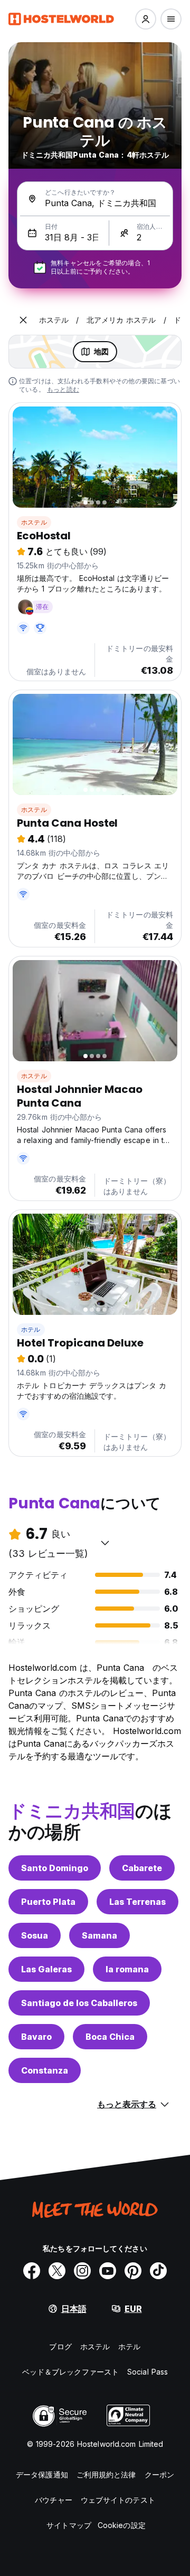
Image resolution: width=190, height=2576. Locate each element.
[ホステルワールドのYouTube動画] (108, 2271)
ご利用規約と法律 (106, 2475)
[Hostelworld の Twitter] (57, 2271)
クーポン (159, 2475)
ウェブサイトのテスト (118, 2500)
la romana (127, 1969)
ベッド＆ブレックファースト (70, 2372)
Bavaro (36, 2037)
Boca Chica (110, 2037)
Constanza (45, 2070)
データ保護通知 (42, 2475)
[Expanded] (23, 320)
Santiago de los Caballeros (79, 2003)
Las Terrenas (137, 1902)
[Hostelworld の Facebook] (32, 2271)
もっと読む (63, 389)
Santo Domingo (55, 1868)
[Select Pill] (146, 19)
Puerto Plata (48, 1902)
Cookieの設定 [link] (122, 2525)
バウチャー (54, 2500)
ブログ (60, 2346)
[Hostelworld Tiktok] (158, 2271)
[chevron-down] (105, 1543)
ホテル (31, 1329)
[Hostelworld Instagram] (82, 2271)
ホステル (34, 522)
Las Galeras (46, 1969)
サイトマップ (69, 2525)
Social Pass (148, 2372)
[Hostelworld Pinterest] (133, 2271)
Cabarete (142, 1868)
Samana (99, 1935)
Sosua (35, 1935)
